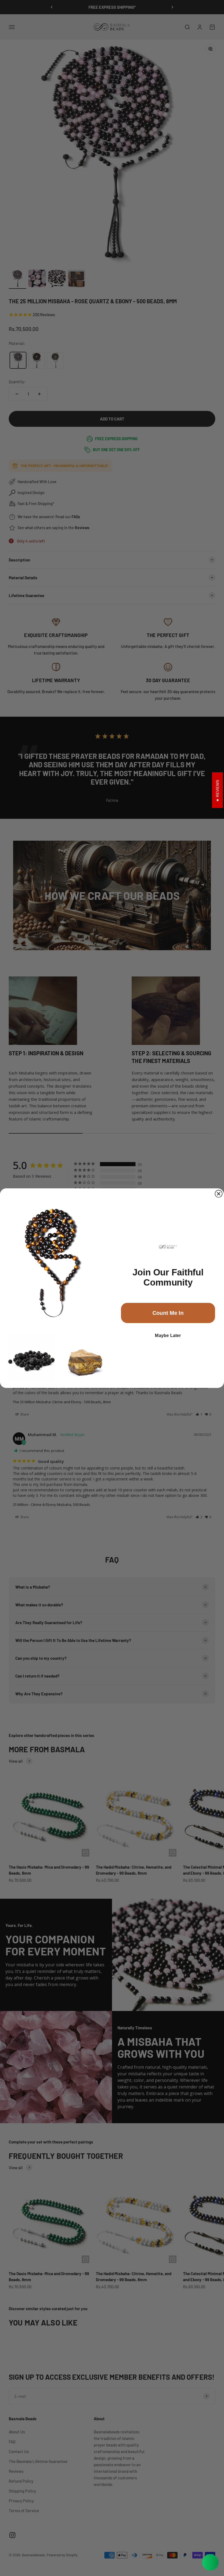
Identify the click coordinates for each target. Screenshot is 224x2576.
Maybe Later (168, 1335)
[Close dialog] (219, 1194)
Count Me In (168, 1313)
